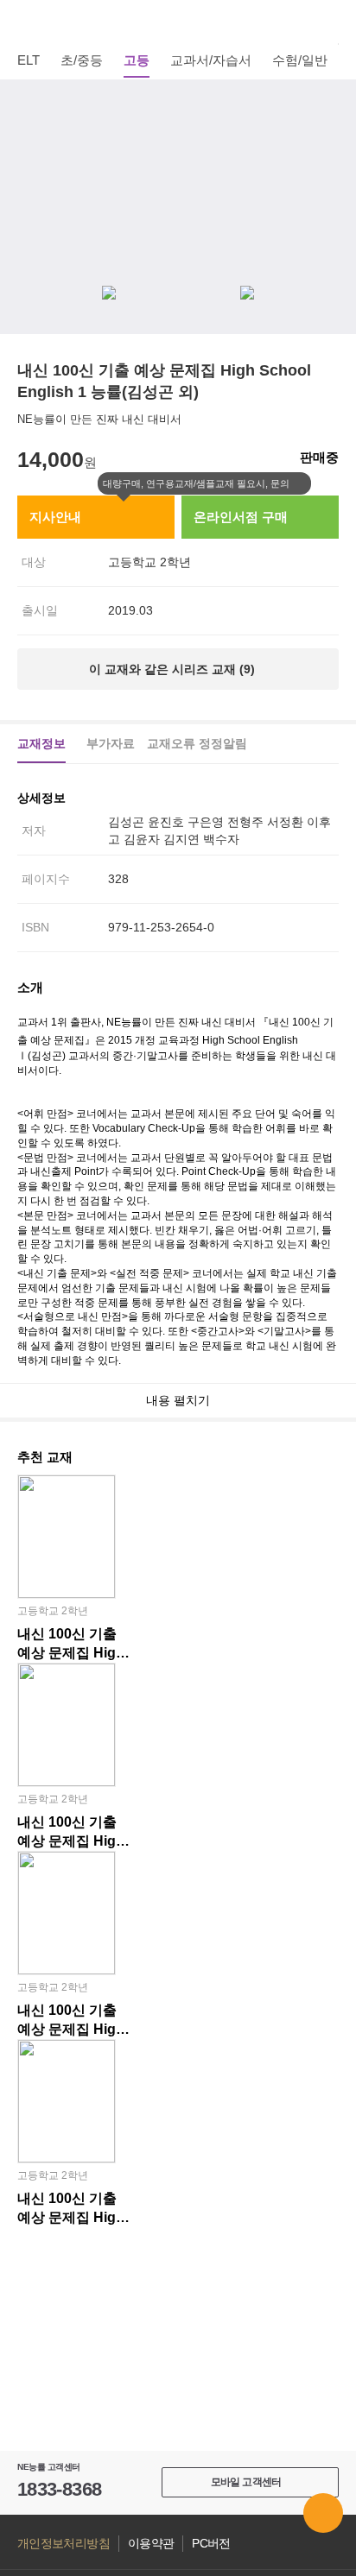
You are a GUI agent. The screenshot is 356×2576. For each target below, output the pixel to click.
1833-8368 (59, 2489)
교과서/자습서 (211, 60)
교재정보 (41, 743)
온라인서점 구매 (241, 517)
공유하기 (329, 147)
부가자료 (111, 743)
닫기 (301, 484)
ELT (29, 60)
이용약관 (151, 2544)
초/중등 (82, 60)
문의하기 (323, 2513)
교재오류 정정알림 (197, 743)
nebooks (178, 22)
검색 (329, 22)
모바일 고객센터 (246, 2482)
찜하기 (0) (329, 105)
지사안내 (55, 517)
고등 (137, 60)
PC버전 (211, 2544)
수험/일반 (300, 60)
